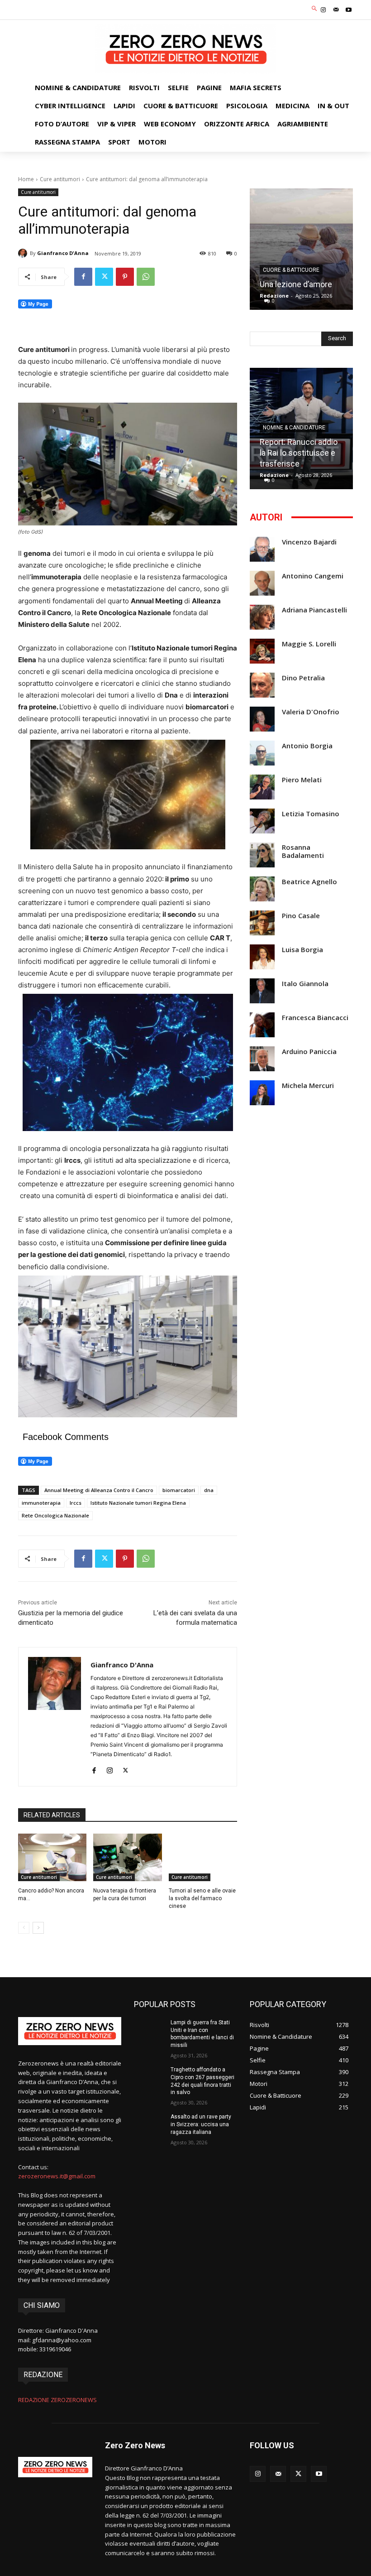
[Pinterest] (125, 277)
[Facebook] (83, 277)
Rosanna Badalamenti (303, 851)
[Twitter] (104, 277)
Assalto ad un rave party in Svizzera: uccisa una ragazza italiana (201, 2124)
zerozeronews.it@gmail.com (57, 2176)
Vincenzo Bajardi (309, 542)
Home (26, 179)
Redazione (274, 296)
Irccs (76, 1503)
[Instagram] (323, 10)
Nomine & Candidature (294, 428)
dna (209, 1490)
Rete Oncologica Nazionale (55, 1515)
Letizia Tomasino (311, 814)
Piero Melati (302, 780)
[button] (315, 9)
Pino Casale (301, 916)
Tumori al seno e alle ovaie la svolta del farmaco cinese (202, 1898)
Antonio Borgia (307, 746)
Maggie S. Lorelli (309, 644)
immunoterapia (41, 1503)
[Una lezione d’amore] (301, 249)
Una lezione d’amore (296, 284)
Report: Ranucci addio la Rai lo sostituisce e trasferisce (299, 453)
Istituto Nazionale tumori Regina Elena (138, 1503)
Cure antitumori (60, 179)
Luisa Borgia (302, 950)
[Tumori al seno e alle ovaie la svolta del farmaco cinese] (203, 1858)
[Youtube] (349, 10)
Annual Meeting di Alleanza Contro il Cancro (99, 1490)
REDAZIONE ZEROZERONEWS (57, 2400)
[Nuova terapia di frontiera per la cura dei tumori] (127, 1858)
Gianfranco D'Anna (63, 253)
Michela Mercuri (308, 1086)
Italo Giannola (305, 984)
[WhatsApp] (146, 277)
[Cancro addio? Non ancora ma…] (52, 1858)
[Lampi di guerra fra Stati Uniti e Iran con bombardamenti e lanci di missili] (149, 2030)
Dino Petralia (303, 678)
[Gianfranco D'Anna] (24, 253)
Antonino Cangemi (313, 576)
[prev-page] (24, 1928)
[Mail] (336, 10)
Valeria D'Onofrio (311, 712)
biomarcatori (179, 1490)
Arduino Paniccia (309, 1052)
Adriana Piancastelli (314, 610)
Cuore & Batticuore (291, 270)
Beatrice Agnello (309, 882)
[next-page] (38, 1928)
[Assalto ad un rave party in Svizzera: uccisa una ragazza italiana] (149, 2124)
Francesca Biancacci (315, 1018)
